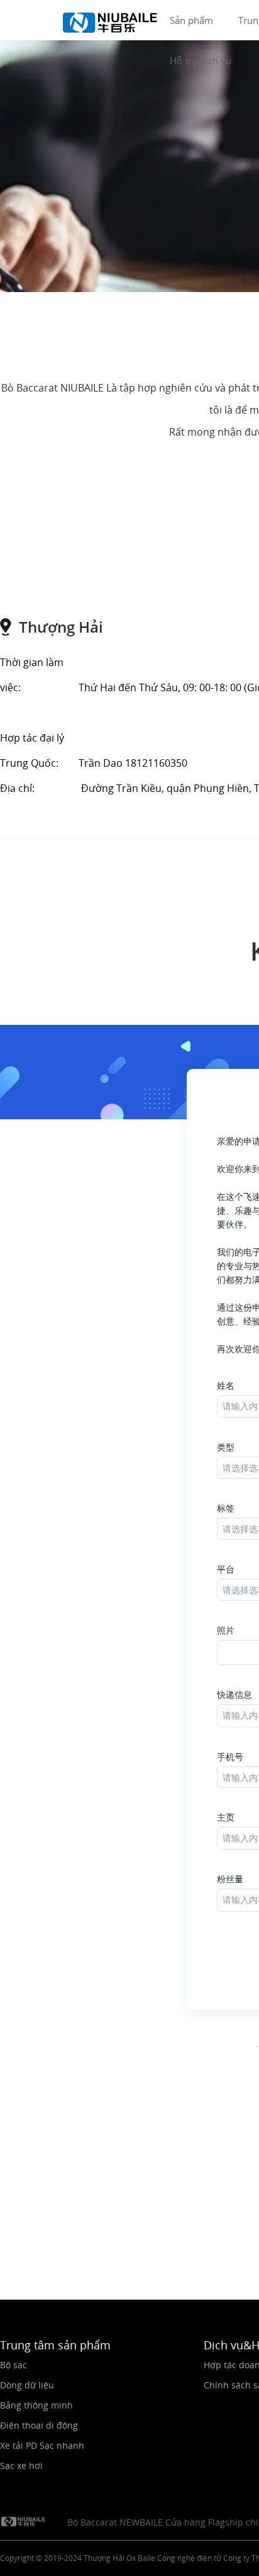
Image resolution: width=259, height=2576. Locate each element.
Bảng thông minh (36, 2405)
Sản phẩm (191, 20)
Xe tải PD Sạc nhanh (42, 2445)
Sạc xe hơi (21, 2466)
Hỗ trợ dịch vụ (201, 60)
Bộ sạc (14, 2365)
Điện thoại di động (39, 2425)
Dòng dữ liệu (27, 2385)
